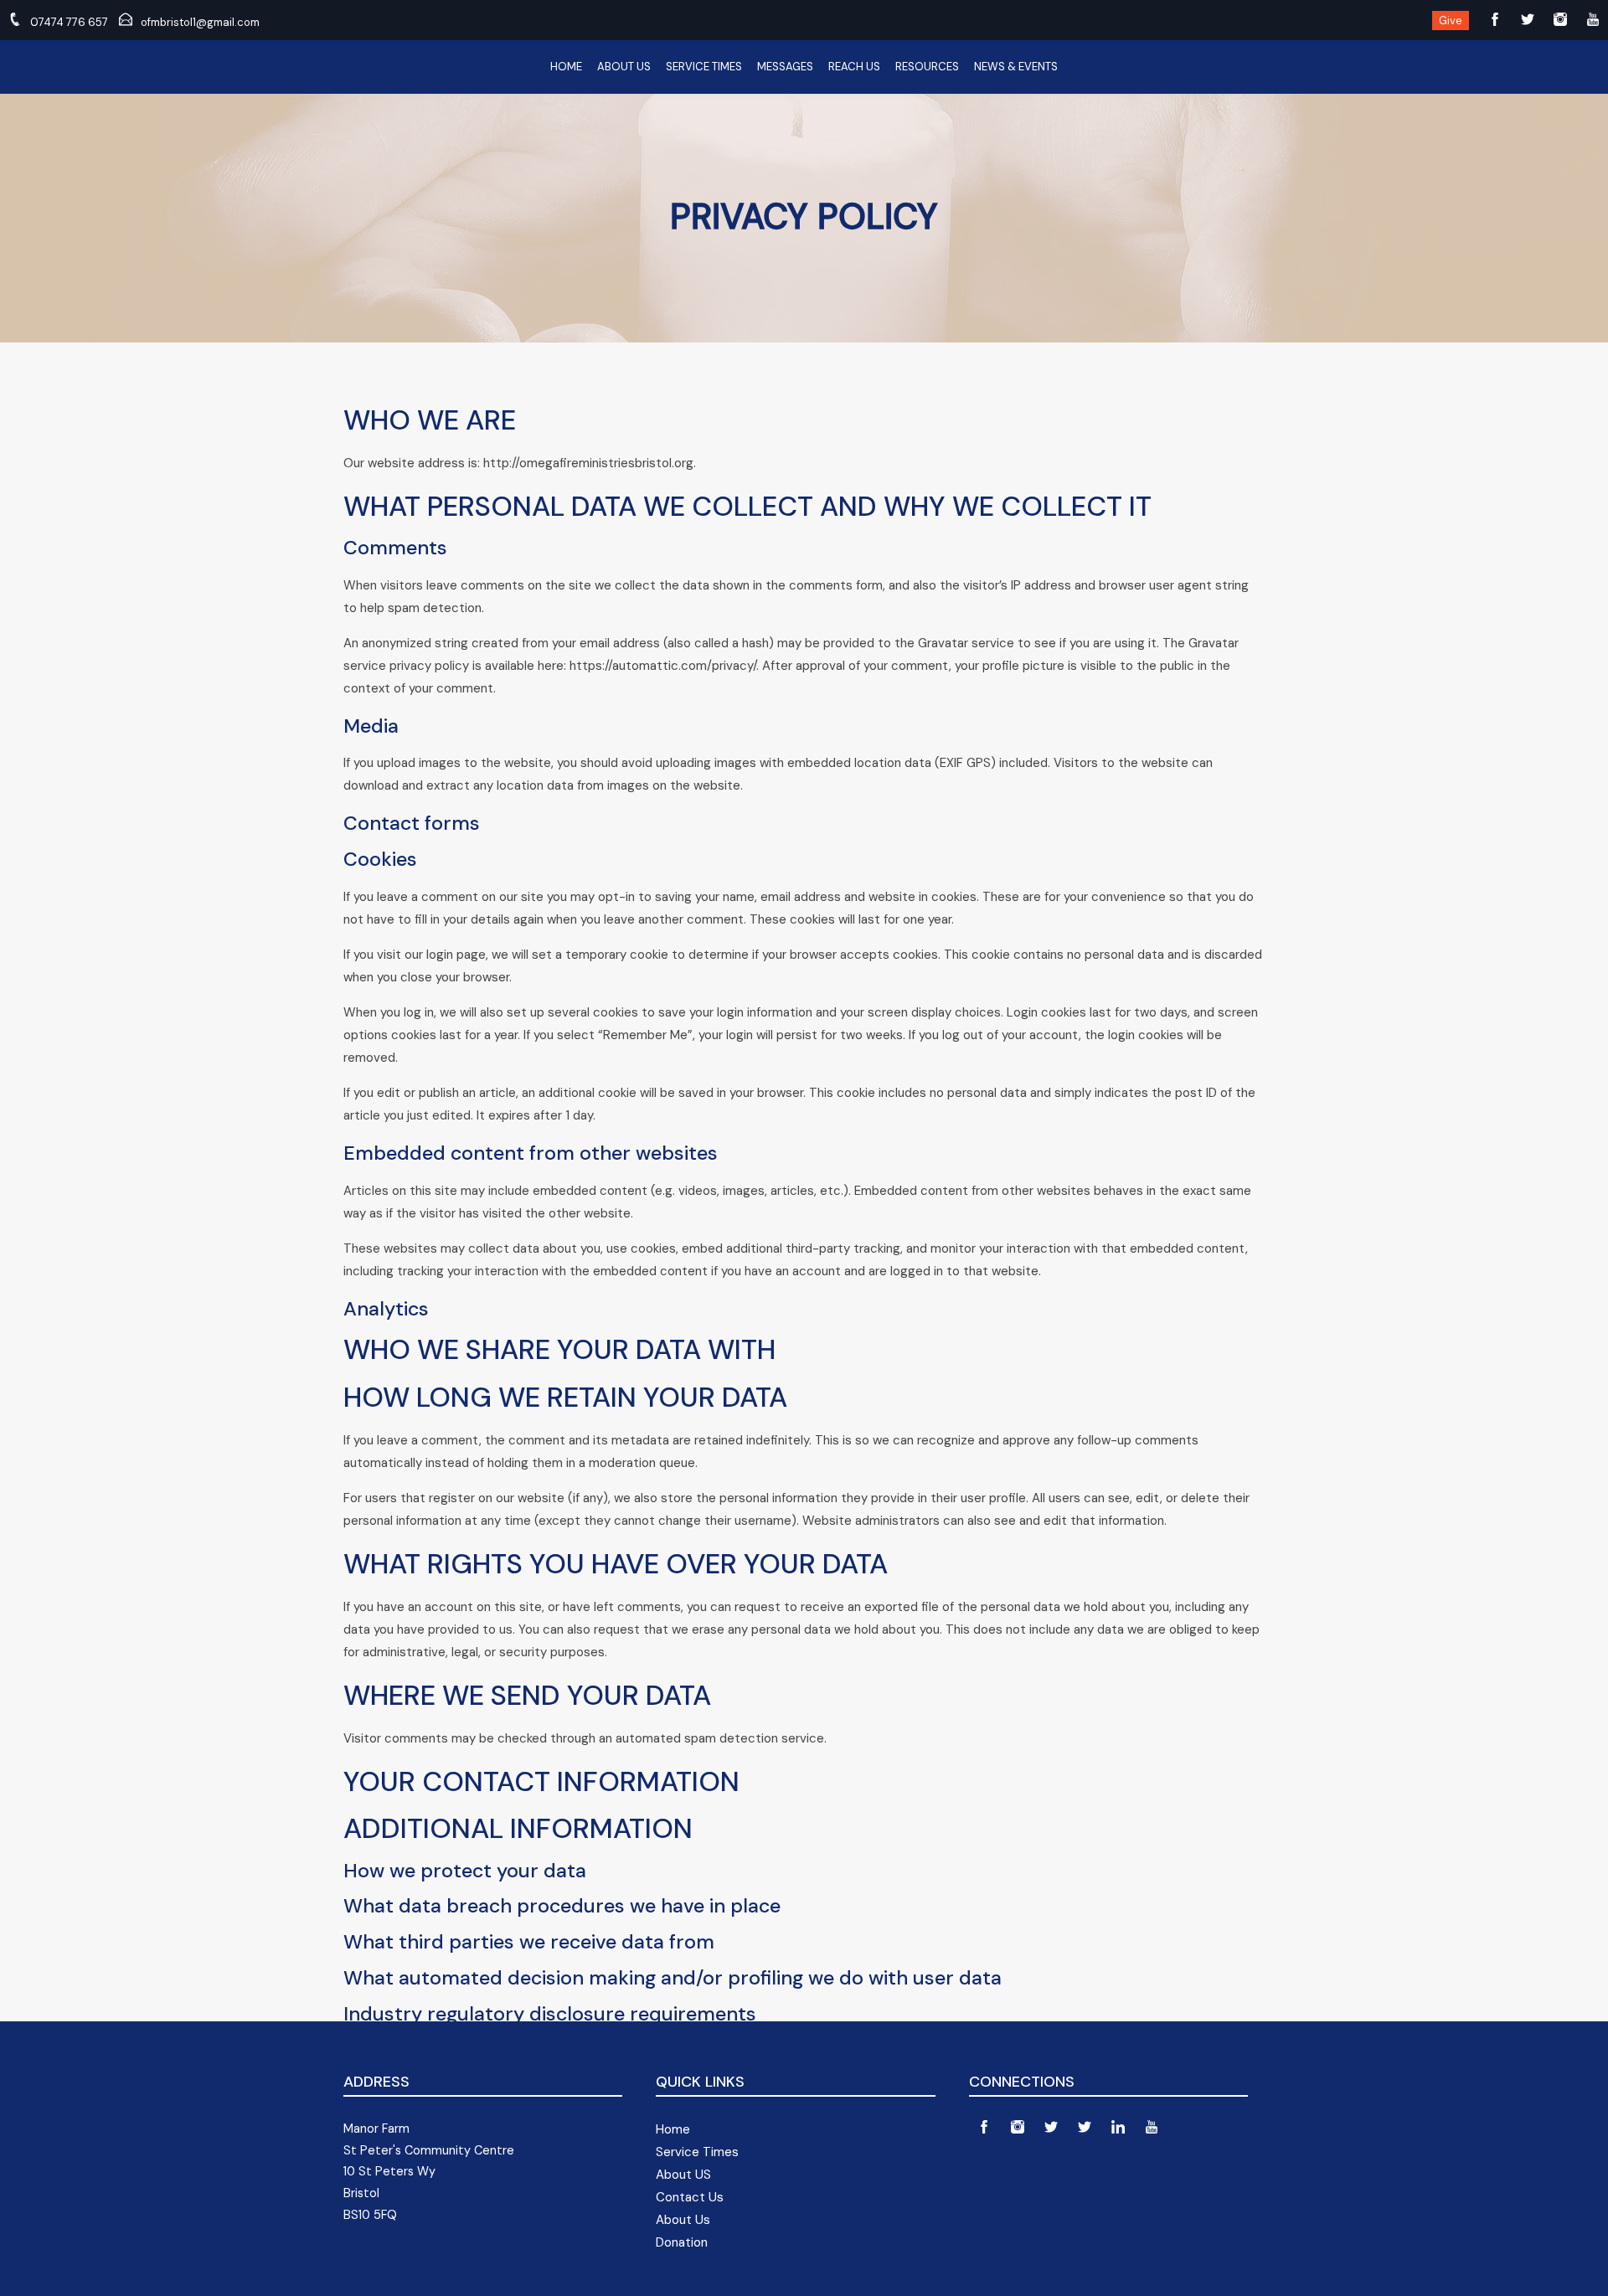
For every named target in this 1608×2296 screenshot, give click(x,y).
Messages (785, 67)
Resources (927, 67)
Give (1451, 21)
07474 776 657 (69, 22)
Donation (682, 2242)
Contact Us (690, 2197)
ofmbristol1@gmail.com (200, 22)
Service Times (704, 67)
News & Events (1016, 67)
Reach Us (854, 67)
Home (566, 67)
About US (683, 2175)
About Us (624, 67)
